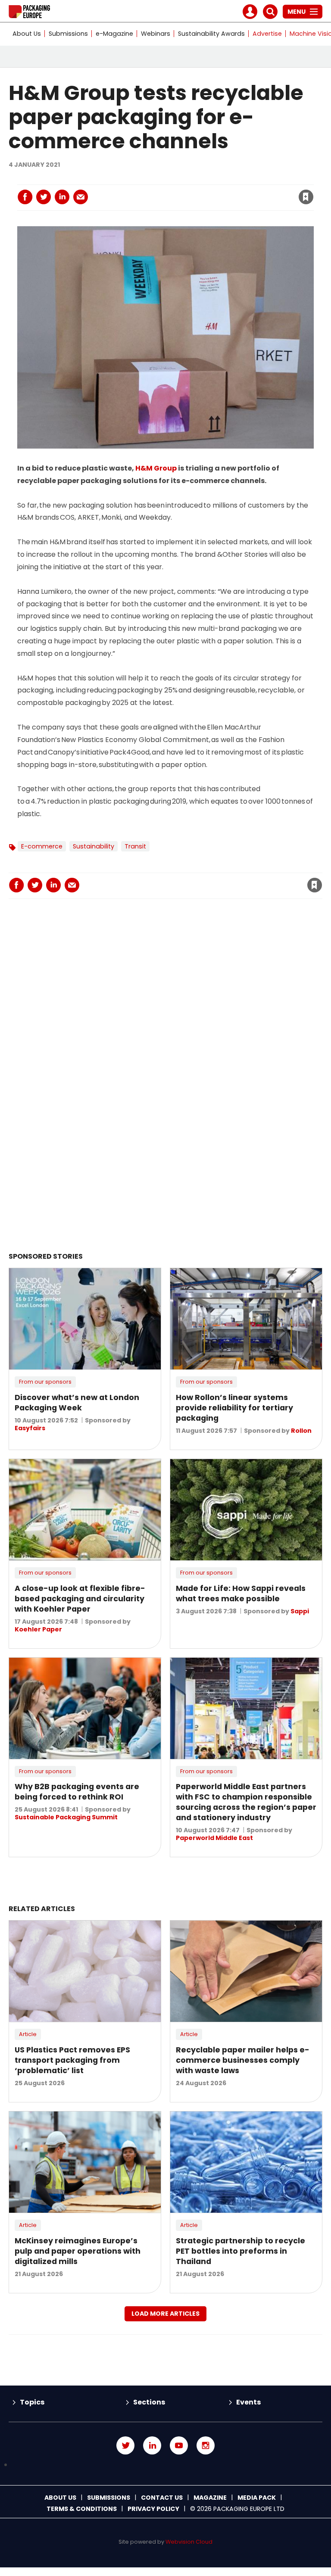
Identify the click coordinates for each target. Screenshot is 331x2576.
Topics (32, 2402)
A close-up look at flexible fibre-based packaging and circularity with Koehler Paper (80, 1599)
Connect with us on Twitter (125, 2445)
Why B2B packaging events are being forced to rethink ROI (77, 1792)
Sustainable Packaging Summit (66, 1817)
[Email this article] (81, 197)
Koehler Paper (38, 1629)
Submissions (68, 34)
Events (248, 2402)
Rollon (301, 1431)
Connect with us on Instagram (206, 2445)
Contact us (162, 2498)
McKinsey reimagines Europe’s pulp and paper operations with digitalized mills (78, 2251)
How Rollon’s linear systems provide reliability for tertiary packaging (234, 1408)
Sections (149, 2402)
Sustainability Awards (211, 34)
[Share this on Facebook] (25, 197)
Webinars (156, 34)
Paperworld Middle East (214, 1838)
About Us (27, 34)
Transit (135, 846)
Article (28, 2034)
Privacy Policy (153, 2509)
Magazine (210, 2498)
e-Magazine (114, 34)
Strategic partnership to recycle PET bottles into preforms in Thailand (240, 2251)
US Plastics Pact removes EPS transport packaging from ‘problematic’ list (72, 2060)
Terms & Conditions (82, 2509)
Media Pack (257, 2498)
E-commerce (42, 846)
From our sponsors (45, 1382)
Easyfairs (30, 1428)
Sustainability (94, 846)
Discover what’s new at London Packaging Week (77, 1403)
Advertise (267, 34)
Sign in (189, 179)
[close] (237, 192)
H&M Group (156, 468)
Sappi (300, 1611)
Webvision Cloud (189, 2542)
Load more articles (165, 2314)
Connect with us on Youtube (179, 2445)
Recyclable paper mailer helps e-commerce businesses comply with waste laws (243, 2060)
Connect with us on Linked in (152, 2445)
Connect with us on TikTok (165, 2465)
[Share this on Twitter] (44, 197)
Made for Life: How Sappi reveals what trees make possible (241, 1594)
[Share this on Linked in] (62, 197)
